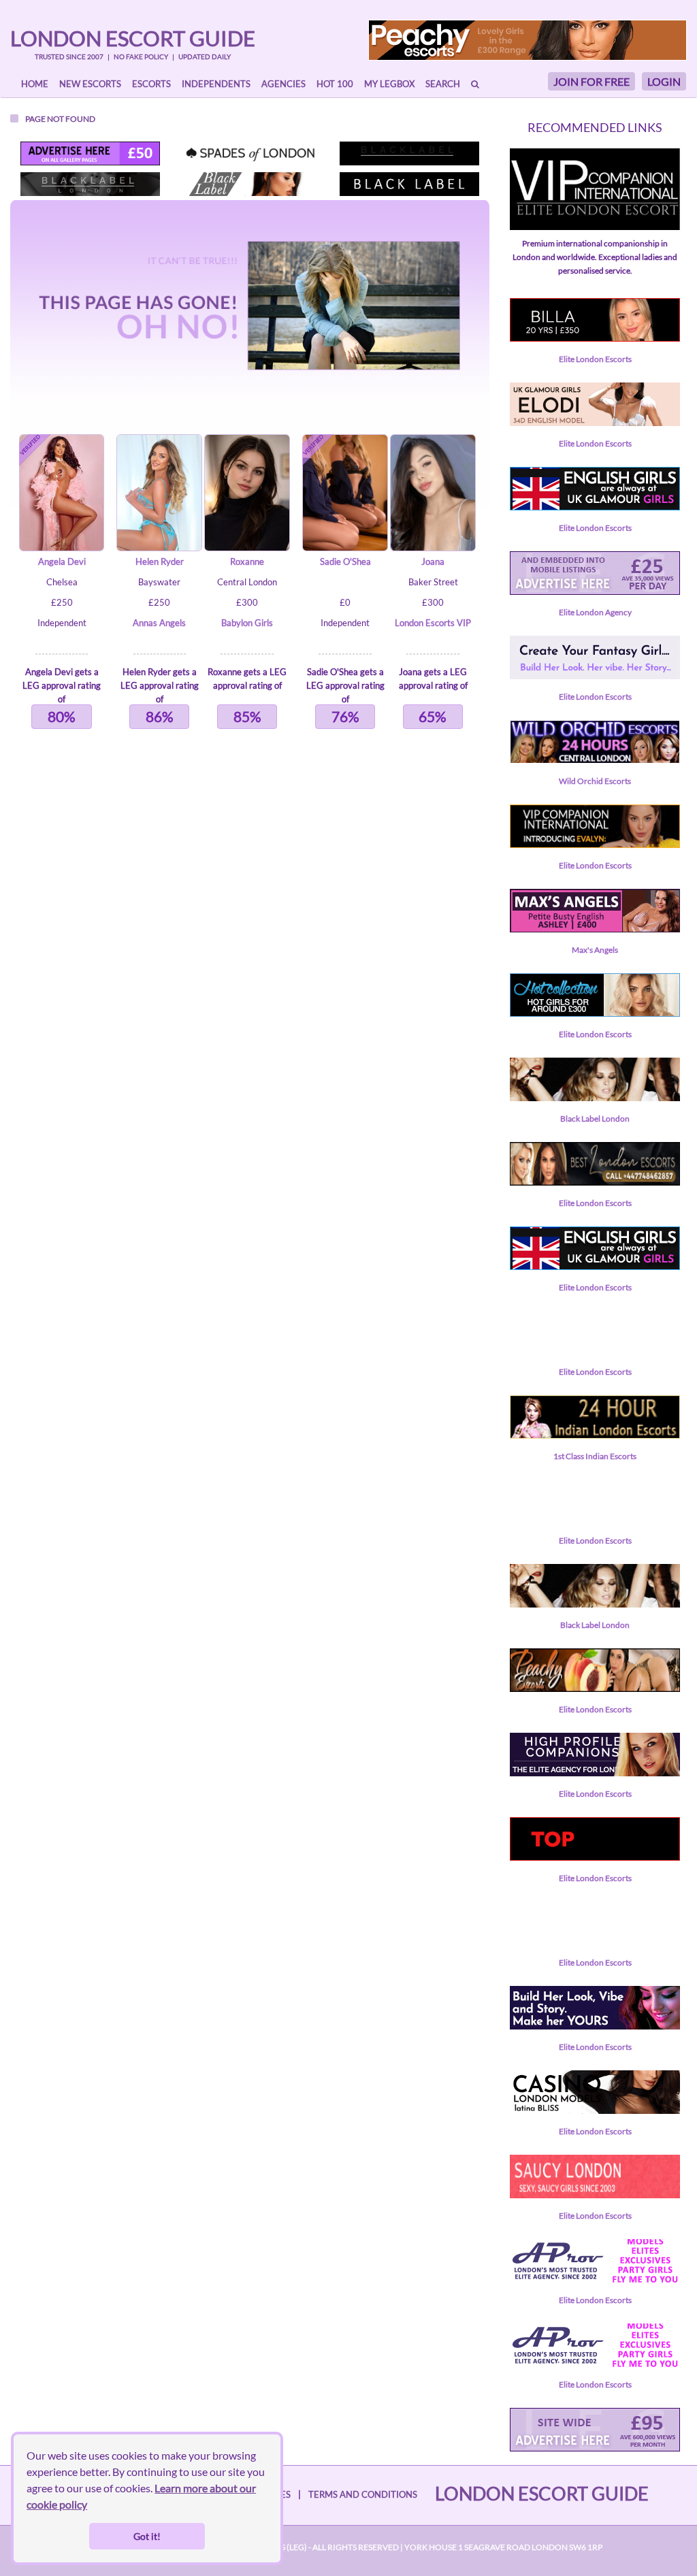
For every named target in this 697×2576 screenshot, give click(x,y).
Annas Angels (159, 623)
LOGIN (664, 81)
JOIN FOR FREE (591, 81)
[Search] (475, 84)
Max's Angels (595, 950)
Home (35, 84)
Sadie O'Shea (345, 561)
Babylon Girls (247, 623)
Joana (433, 561)
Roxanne (247, 561)
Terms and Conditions (363, 2494)
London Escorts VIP (433, 623)
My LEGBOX (389, 84)
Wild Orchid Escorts (595, 781)
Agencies (283, 84)
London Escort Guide (133, 38)
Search (443, 84)
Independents (216, 84)
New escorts (90, 84)
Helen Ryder (160, 561)
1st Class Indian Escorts (595, 1456)
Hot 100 (335, 84)
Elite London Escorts (595, 359)
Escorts (151, 84)
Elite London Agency (595, 612)
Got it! (147, 2536)
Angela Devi (62, 561)
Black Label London (595, 1119)
